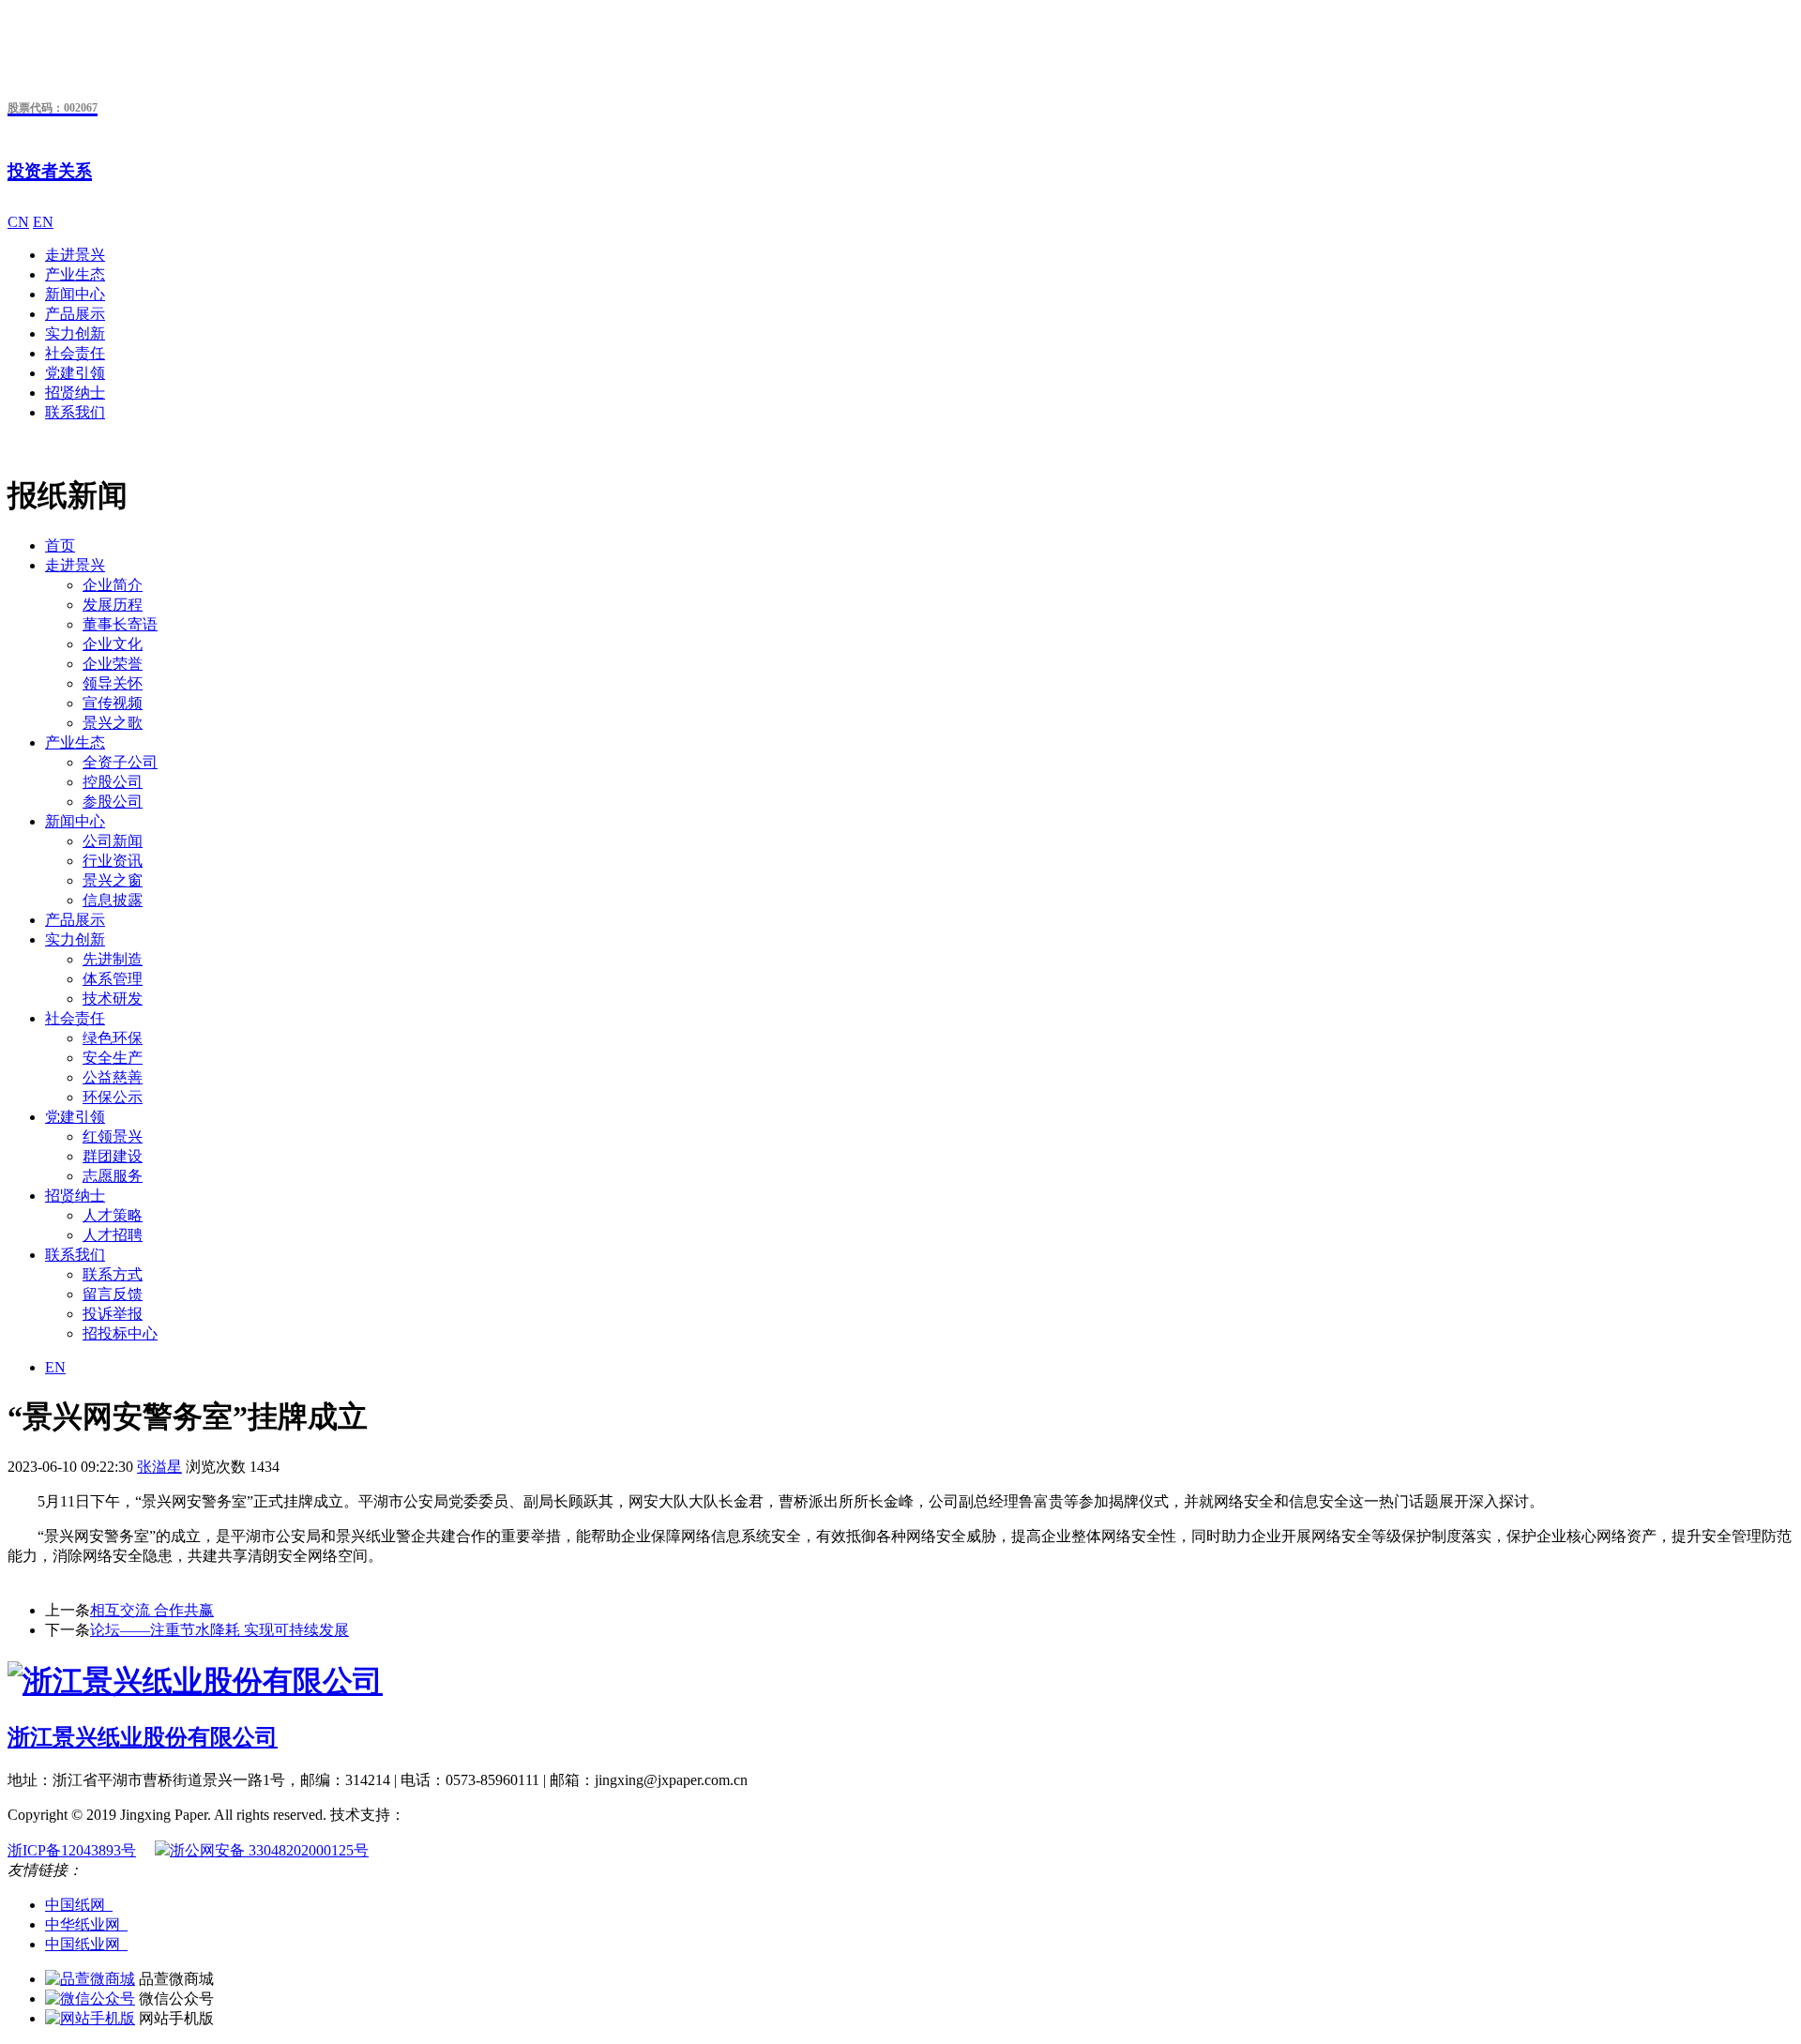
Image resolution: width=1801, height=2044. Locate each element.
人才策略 (113, 1215)
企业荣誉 (113, 664)
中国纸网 (79, 1905)
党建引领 (75, 373)
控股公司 (113, 782)
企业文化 (113, 644)
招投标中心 (120, 1333)
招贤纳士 (75, 393)
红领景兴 (113, 1136)
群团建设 (113, 1156)
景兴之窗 (113, 880)
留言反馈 (113, 1294)
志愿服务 (113, 1176)
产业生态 (75, 274)
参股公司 (113, 802)
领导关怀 (113, 683)
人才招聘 (113, 1235)
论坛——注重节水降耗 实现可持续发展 (219, 1630)
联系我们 (75, 412)
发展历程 (113, 605)
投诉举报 (113, 1314)
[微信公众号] (90, 1999)
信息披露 (113, 900)
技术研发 (113, 999)
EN (43, 222)
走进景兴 (75, 255)
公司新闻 (113, 841)
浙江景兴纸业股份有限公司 (143, 1737)
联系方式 (113, 1274)
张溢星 (159, 1467)
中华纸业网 (86, 1924)
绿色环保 (113, 1038)
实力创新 (75, 333)
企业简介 (113, 585)
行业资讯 (113, 861)
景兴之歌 (113, 723)
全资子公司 (120, 762)
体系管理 (113, 979)
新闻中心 (75, 294)
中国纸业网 (86, 1944)
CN (18, 222)
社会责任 (75, 353)
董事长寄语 (120, 624)
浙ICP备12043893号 (72, 1850)
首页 (60, 545)
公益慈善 (113, 1077)
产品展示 (75, 314)
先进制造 (113, 959)
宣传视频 (113, 703)
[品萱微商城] (90, 1979)
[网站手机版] (90, 2018)
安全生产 (113, 1058)
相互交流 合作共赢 (152, 1610)
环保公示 (113, 1097)
